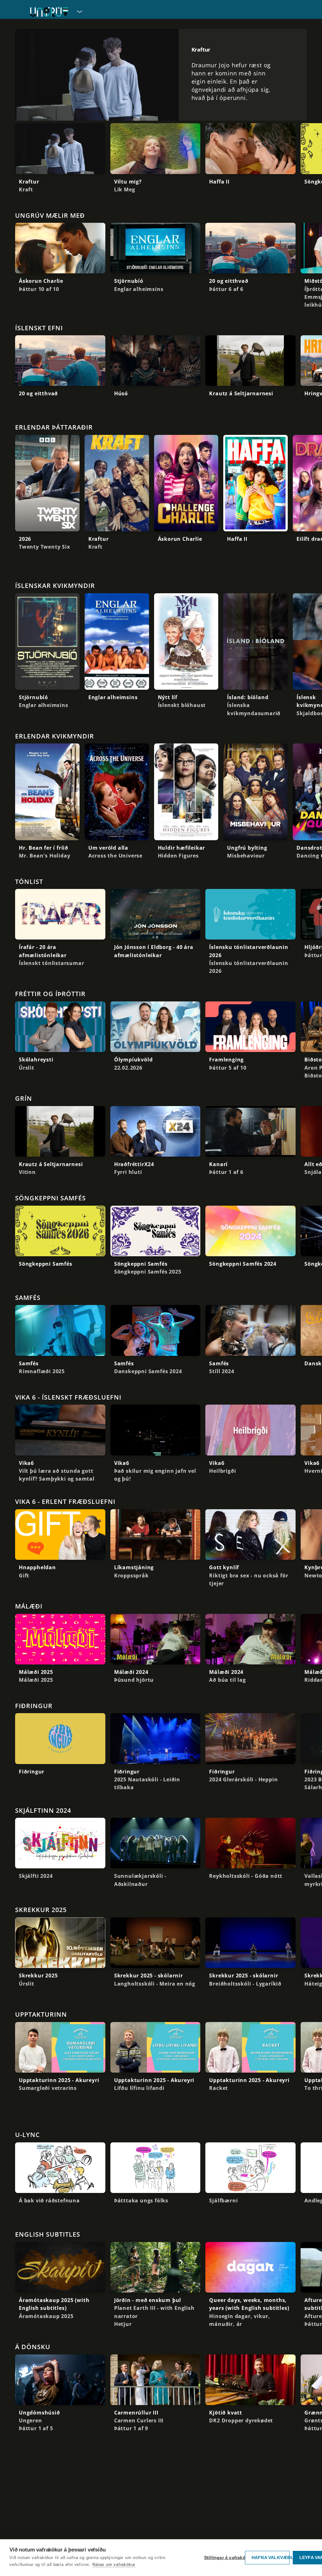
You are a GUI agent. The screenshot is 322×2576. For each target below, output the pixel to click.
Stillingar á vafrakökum (223, 2558)
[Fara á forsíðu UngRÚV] (49, 11)
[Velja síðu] (79, 11)
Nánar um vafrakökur (114, 2565)
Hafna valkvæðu (271, 2558)
